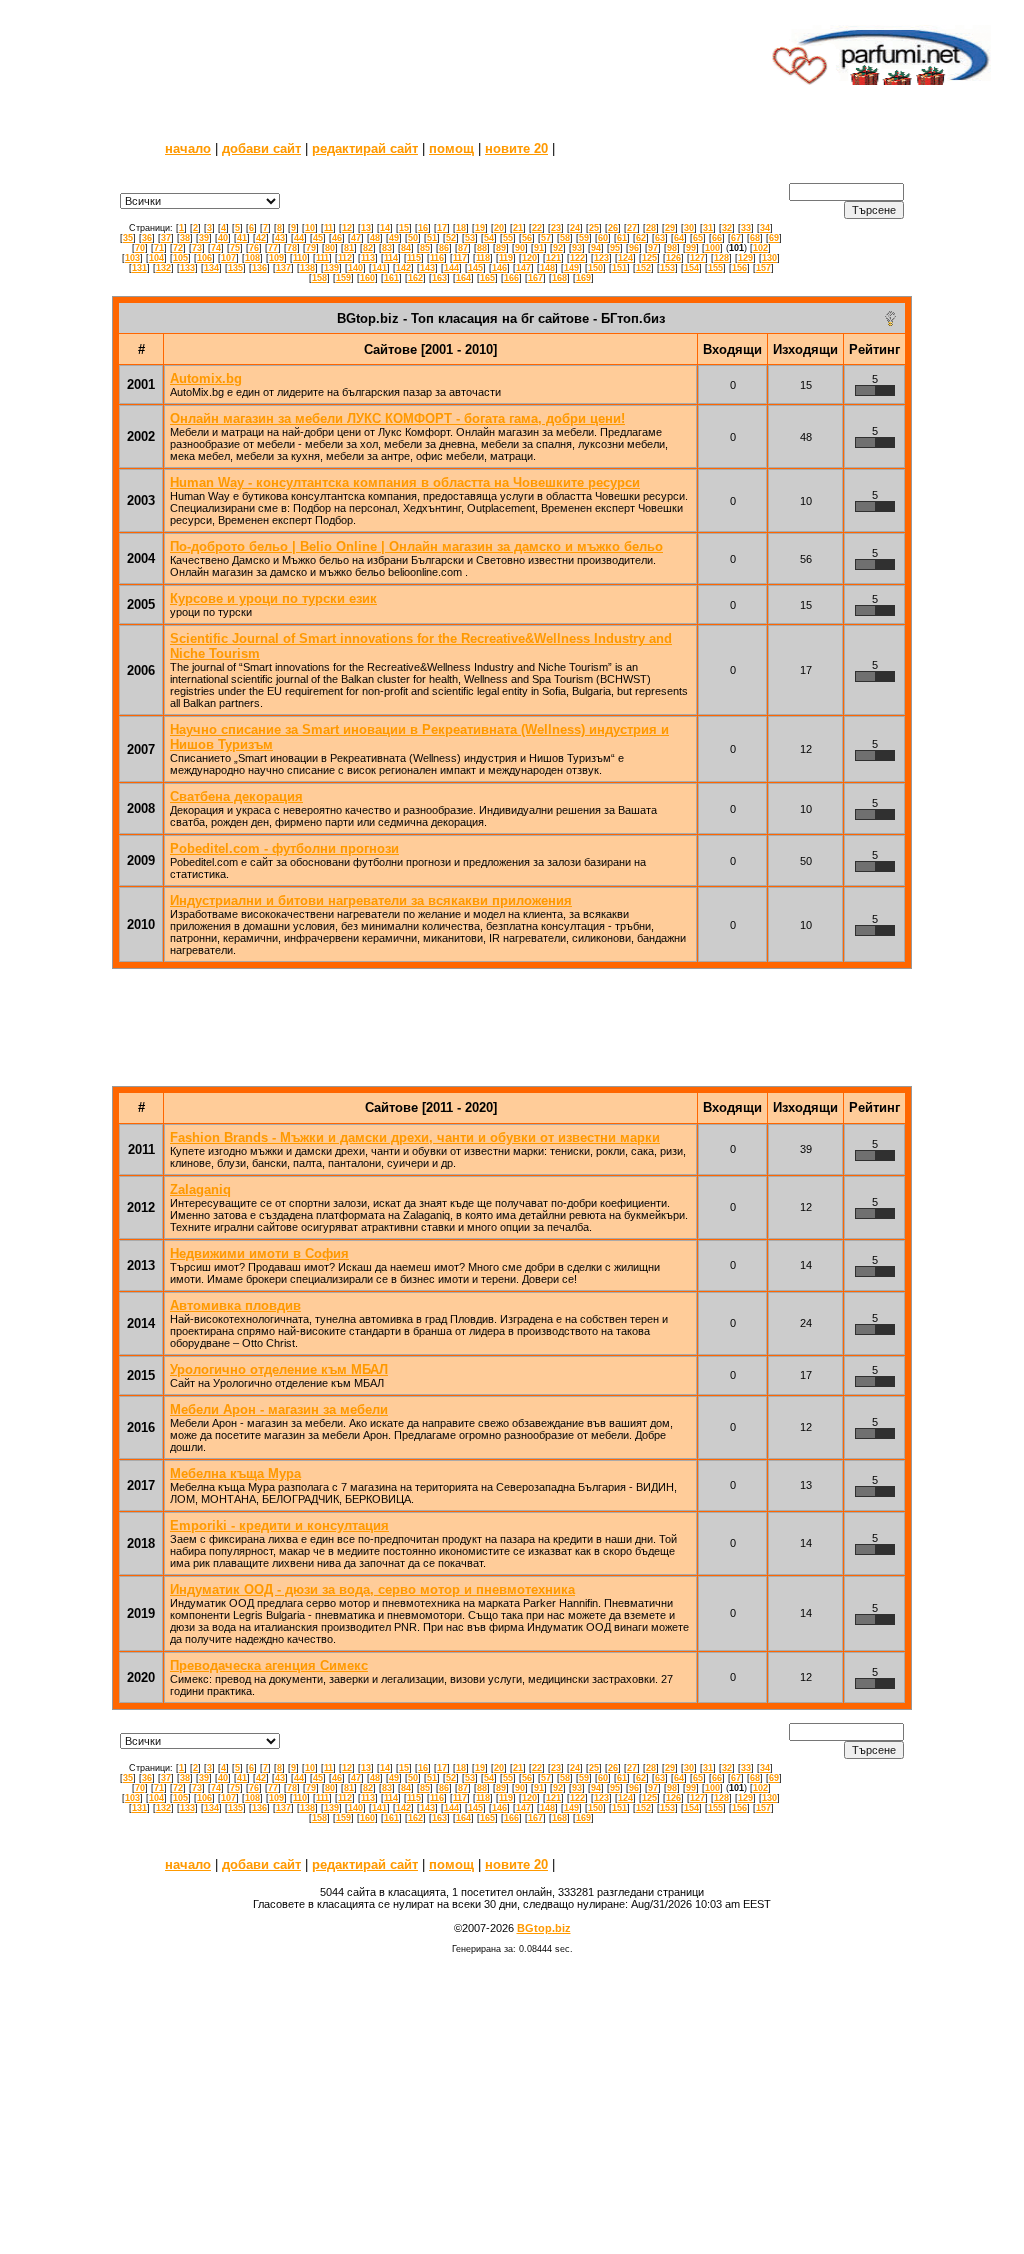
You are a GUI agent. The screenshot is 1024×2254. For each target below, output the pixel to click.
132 (163, 268)
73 (197, 248)
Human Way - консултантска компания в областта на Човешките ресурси (405, 482)
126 (673, 258)
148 (547, 268)
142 (403, 268)
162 (415, 278)
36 (147, 238)
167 (535, 278)
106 (204, 258)
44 (299, 238)
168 (559, 278)
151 (619, 268)
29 (670, 228)
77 (273, 248)
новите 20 (516, 148)
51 (432, 238)
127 (697, 258)
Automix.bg (206, 378)
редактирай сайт (365, 148)
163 (439, 278)
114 (391, 258)
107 (228, 258)
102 (760, 248)
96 (634, 248)
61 (622, 238)
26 (613, 228)
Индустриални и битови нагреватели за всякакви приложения (371, 900)
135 (235, 268)
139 (331, 268)
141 (379, 268)
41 (242, 238)
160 (367, 278)
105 (180, 258)
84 (406, 248)
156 (739, 268)
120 (529, 258)
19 (480, 228)
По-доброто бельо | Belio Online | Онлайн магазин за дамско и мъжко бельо (416, 546)
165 (487, 278)
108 (252, 258)
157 (763, 268)
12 (347, 228)
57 (546, 238)
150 (595, 268)
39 (204, 238)
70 (140, 248)
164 (463, 278)
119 (506, 258)
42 (261, 238)
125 (649, 258)
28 (651, 228)
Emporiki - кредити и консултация (279, 1525)
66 (717, 238)
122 (577, 258)
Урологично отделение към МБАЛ (279, 1369)
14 (385, 228)
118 (483, 258)
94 (596, 248)
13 (366, 228)
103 (132, 258)
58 (565, 238)
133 (187, 268)
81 (349, 248)
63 (660, 238)
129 (745, 258)
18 (461, 228)
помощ (451, 148)
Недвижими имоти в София (259, 1253)
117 (460, 258)
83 (387, 248)
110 (300, 258)
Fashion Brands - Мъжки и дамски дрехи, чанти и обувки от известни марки (415, 1137)
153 (667, 268)
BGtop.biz (544, 1928)
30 (689, 228)
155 (715, 268)
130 (769, 258)
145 (475, 268)
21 (518, 228)
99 (691, 248)
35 (128, 238)
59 (584, 238)
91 (539, 248)
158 (319, 278)
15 (404, 228)
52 (451, 238)
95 (615, 248)
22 (537, 228)
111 (322, 258)
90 (520, 248)
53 (470, 238)
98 (672, 248)
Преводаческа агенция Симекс (269, 1665)
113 (368, 258)
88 (482, 248)
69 (774, 238)
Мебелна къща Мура (235, 1473)
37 (166, 238)
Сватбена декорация (236, 796)
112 (345, 258)
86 (444, 248)
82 (368, 248)
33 (746, 228)
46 (337, 238)
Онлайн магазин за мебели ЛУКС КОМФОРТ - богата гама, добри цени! (397, 418)
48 (375, 238)
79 (311, 248)
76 (254, 248)
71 (159, 248)
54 (489, 238)
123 (601, 258)
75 (235, 248)
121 (553, 258)
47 (356, 238)
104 (156, 258)
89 (501, 248)
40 (223, 238)
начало (188, 148)
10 (310, 228)
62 (641, 238)
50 (413, 238)
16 (423, 228)
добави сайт (261, 148)
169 (583, 278)
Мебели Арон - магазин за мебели (279, 1409)
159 (343, 278)
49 (394, 238)
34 (765, 228)
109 (276, 258)
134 (211, 268)
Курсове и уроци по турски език (273, 598)
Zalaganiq (200, 1189)
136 (259, 268)
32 (727, 228)
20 (499, 228)
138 (307, 268)
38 (185, 238)
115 (414, 258)
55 (508, 238)
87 (463, 248)
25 (594, 228)
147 (523, 268)
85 (425, 248)
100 (712, 248)
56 (527, 238)
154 (691, 268)
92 (558, 248)
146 (499, 268)
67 (736, 238)
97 (653, 248)
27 (632, 228)
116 (437, 258)
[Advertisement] (395, 55)
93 (577, 248)
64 (679, 238)
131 (139, 268)
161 (391, 278)
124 (625, 258)
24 (575, 228)
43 (280, 238)
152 (643, 268)
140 (355, 268)
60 (603, 238)
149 (571, 268)
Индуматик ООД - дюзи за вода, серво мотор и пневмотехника (372, 1589)
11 (328, 228)
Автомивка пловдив (235, 1305)
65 (698, 238)
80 (330, 248)
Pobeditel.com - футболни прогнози (284, 848)
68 (755, 238)
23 (556, 228)
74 (216, 248)
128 (721, 258)
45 (318, 238)
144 (451, 268)
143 (427, 268)
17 (442, 228)
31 (708, 228)
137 (283, 268)
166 (511, 278)
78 (292, 248)
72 (178, 248)
